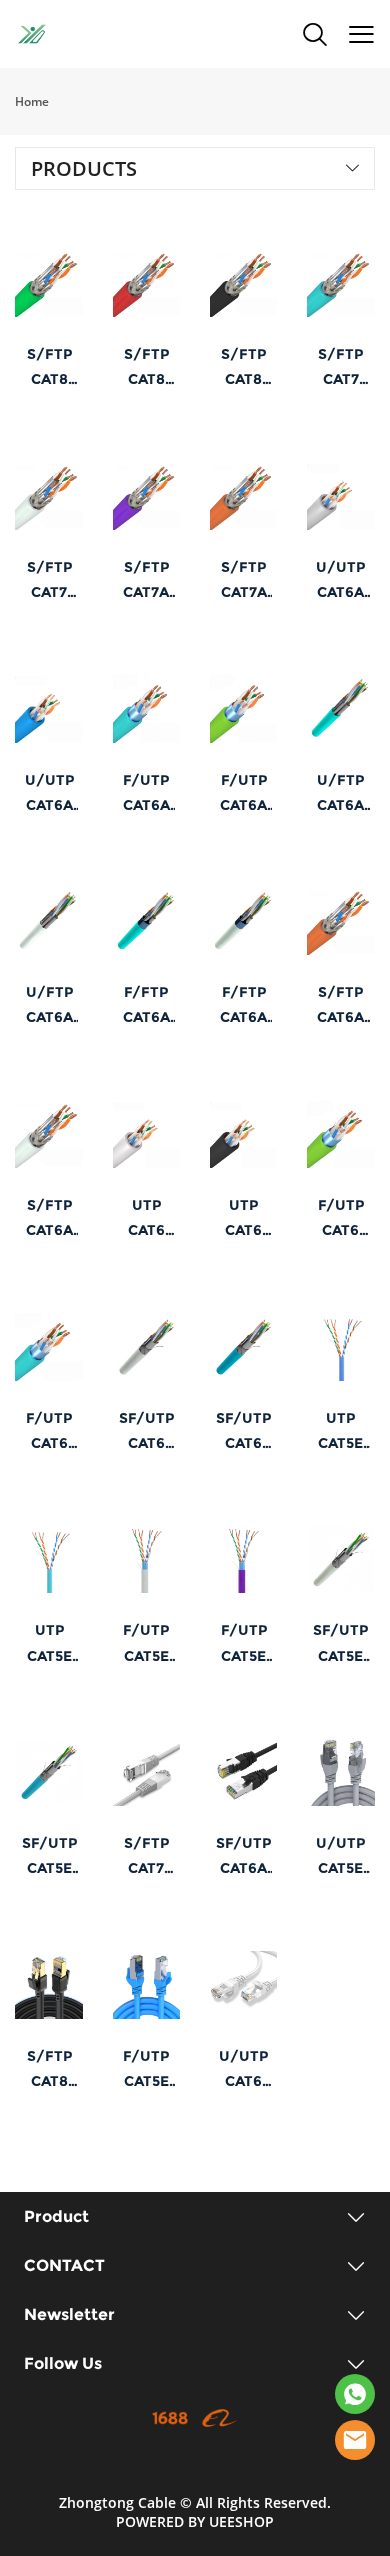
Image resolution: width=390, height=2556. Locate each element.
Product (56, 2216)
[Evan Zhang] (355, 2440)
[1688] (170, 2418)
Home (32, 101)
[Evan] (355, 2394)
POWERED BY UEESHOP (195, 2521)
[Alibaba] (220, 2418)
